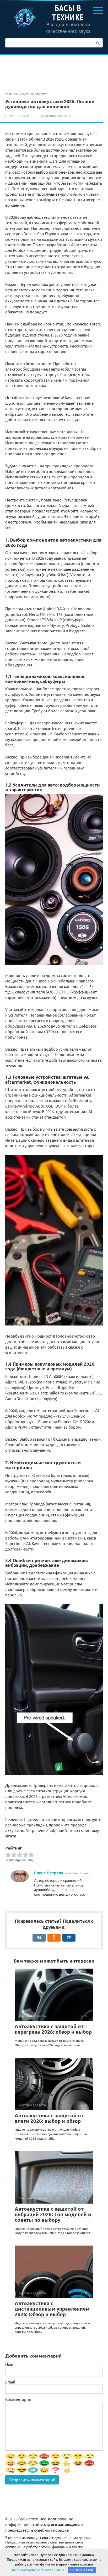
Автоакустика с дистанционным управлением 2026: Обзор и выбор (52, 2309)
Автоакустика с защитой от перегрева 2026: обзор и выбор (53, 2029)
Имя (9, 2364)
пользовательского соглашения (38, 2570)
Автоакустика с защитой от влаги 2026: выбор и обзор (49, 2118)
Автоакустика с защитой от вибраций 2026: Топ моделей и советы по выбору (53, 2214)
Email (10, 2382)
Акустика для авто (56, 116)
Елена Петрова (49, 1873)
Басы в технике (68, 12)
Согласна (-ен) (82, 2570)
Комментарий (18, 2399)
